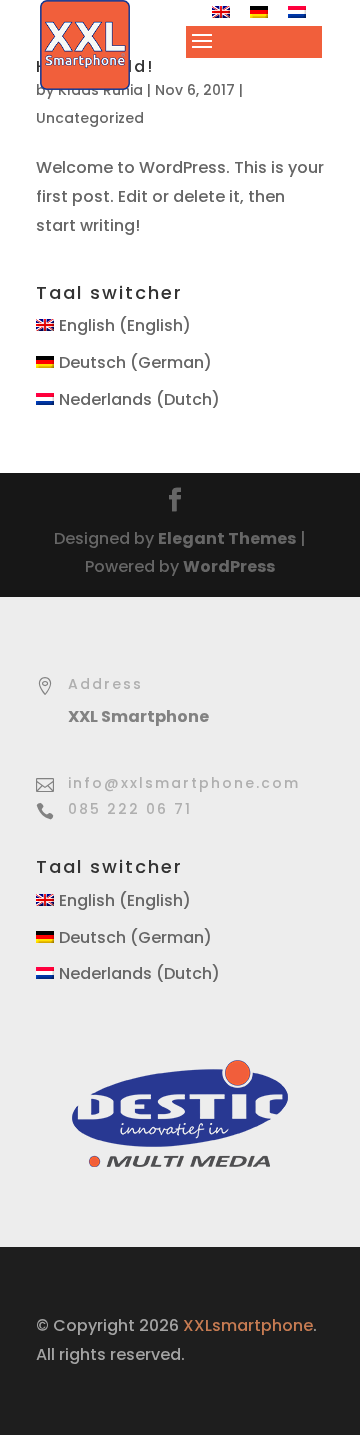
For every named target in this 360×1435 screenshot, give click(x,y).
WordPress (229, 566)
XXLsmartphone (248, 1325)
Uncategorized (90, 118)
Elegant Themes (227, 538)
